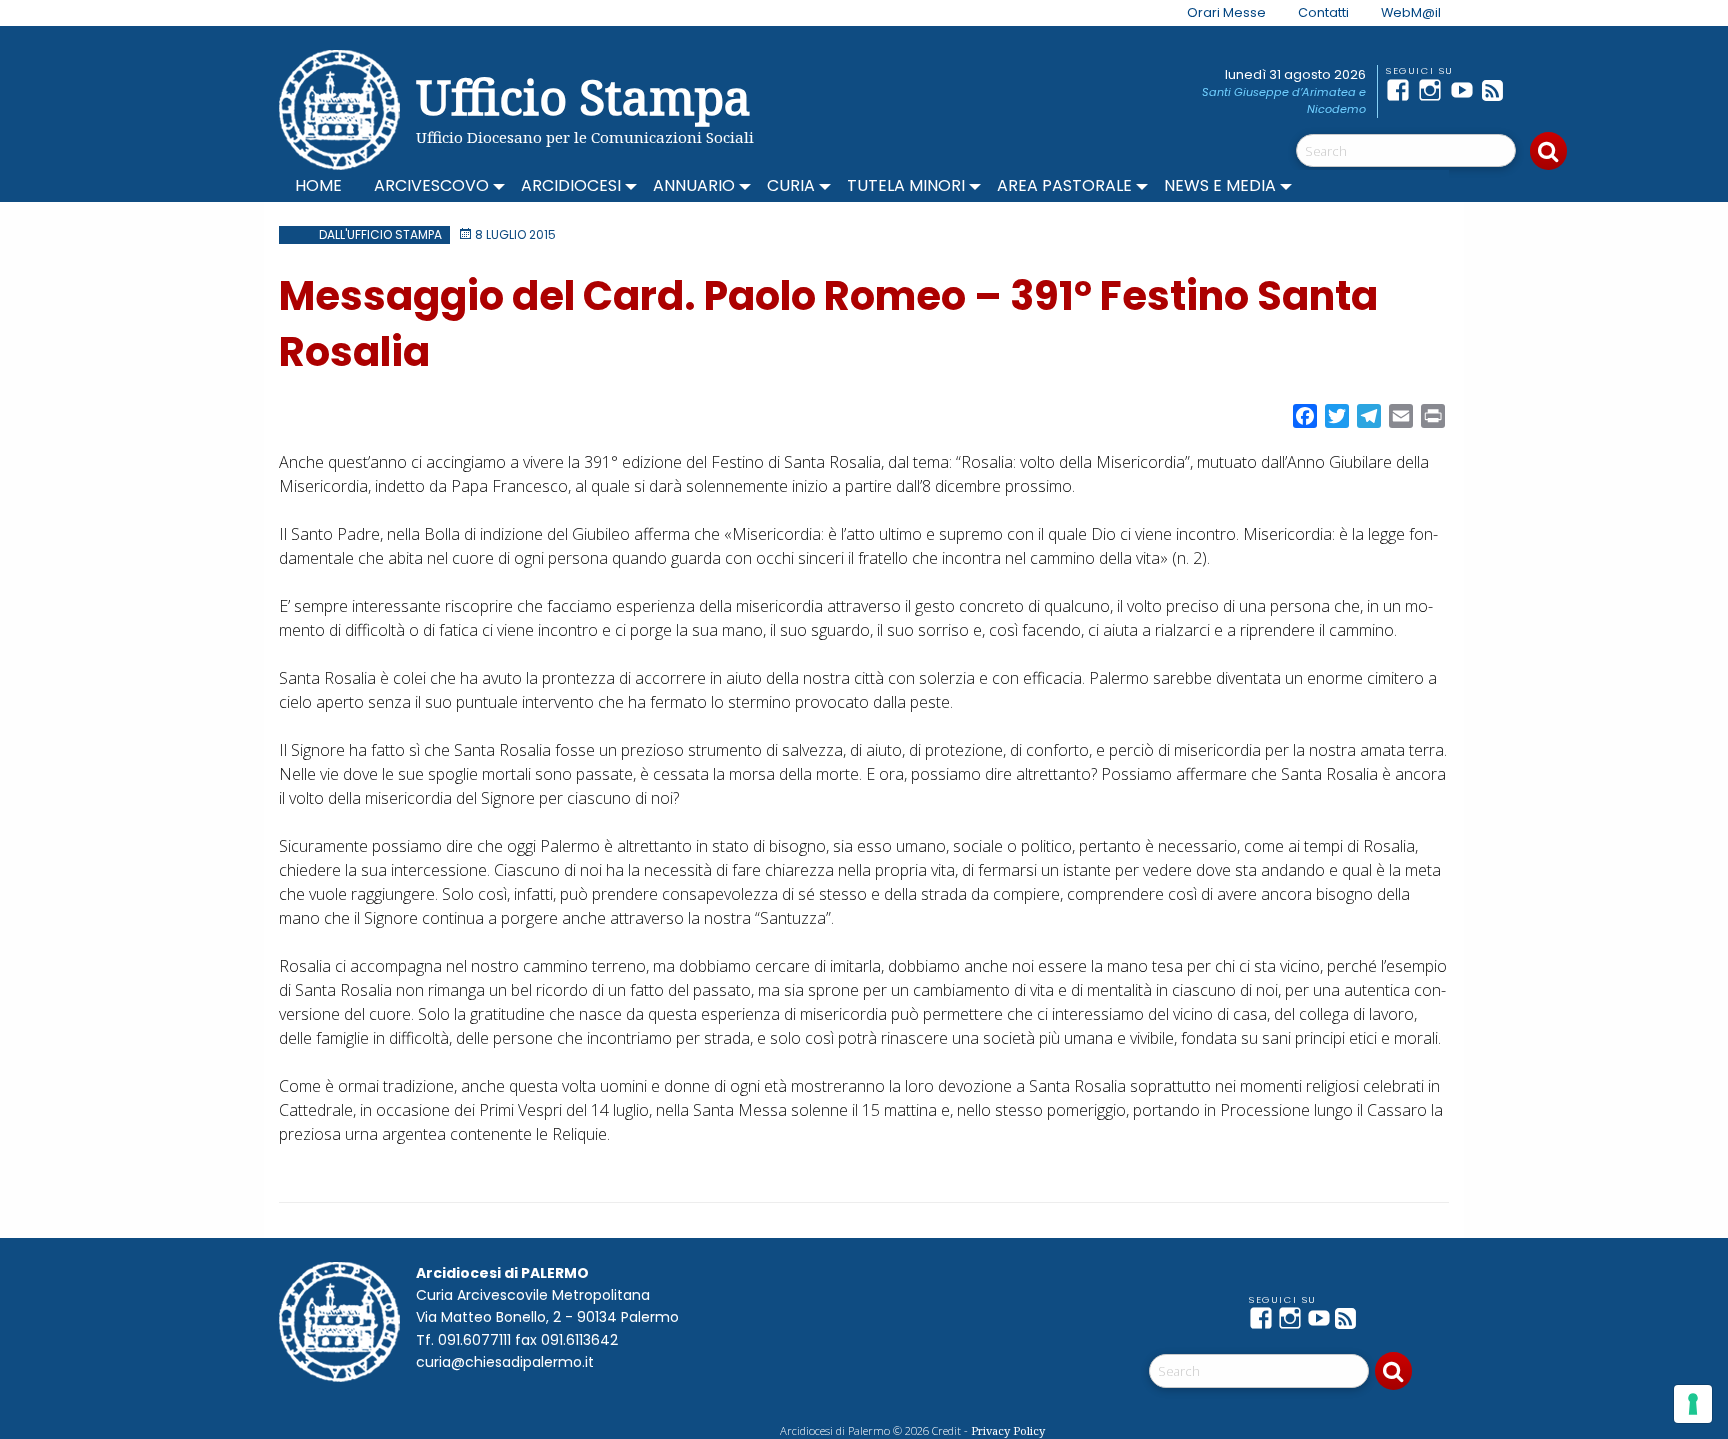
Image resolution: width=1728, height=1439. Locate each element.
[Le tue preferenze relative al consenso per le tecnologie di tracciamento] (1693, 1404)
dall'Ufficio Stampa (380, 234)
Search (1548, 151)
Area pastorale (1064, 185)
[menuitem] (1214, 13)
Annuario (694, 185)
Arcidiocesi (571, 185)
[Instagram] (1434, 90)
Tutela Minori (906, 185)
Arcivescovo (431, 185)
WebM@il (1411, 12)
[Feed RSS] (1498, 90)
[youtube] (1466, 90)
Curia (791, 185)
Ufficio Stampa (583, 96)
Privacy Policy (1008, 1430)
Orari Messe (1226, 12)
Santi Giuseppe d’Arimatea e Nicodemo (1284, 100)
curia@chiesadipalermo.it (505, 1362)
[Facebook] (1402, 90)
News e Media (1220, 185)
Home (318, 185)
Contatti (1323, 12)
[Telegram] (1530, 90)
